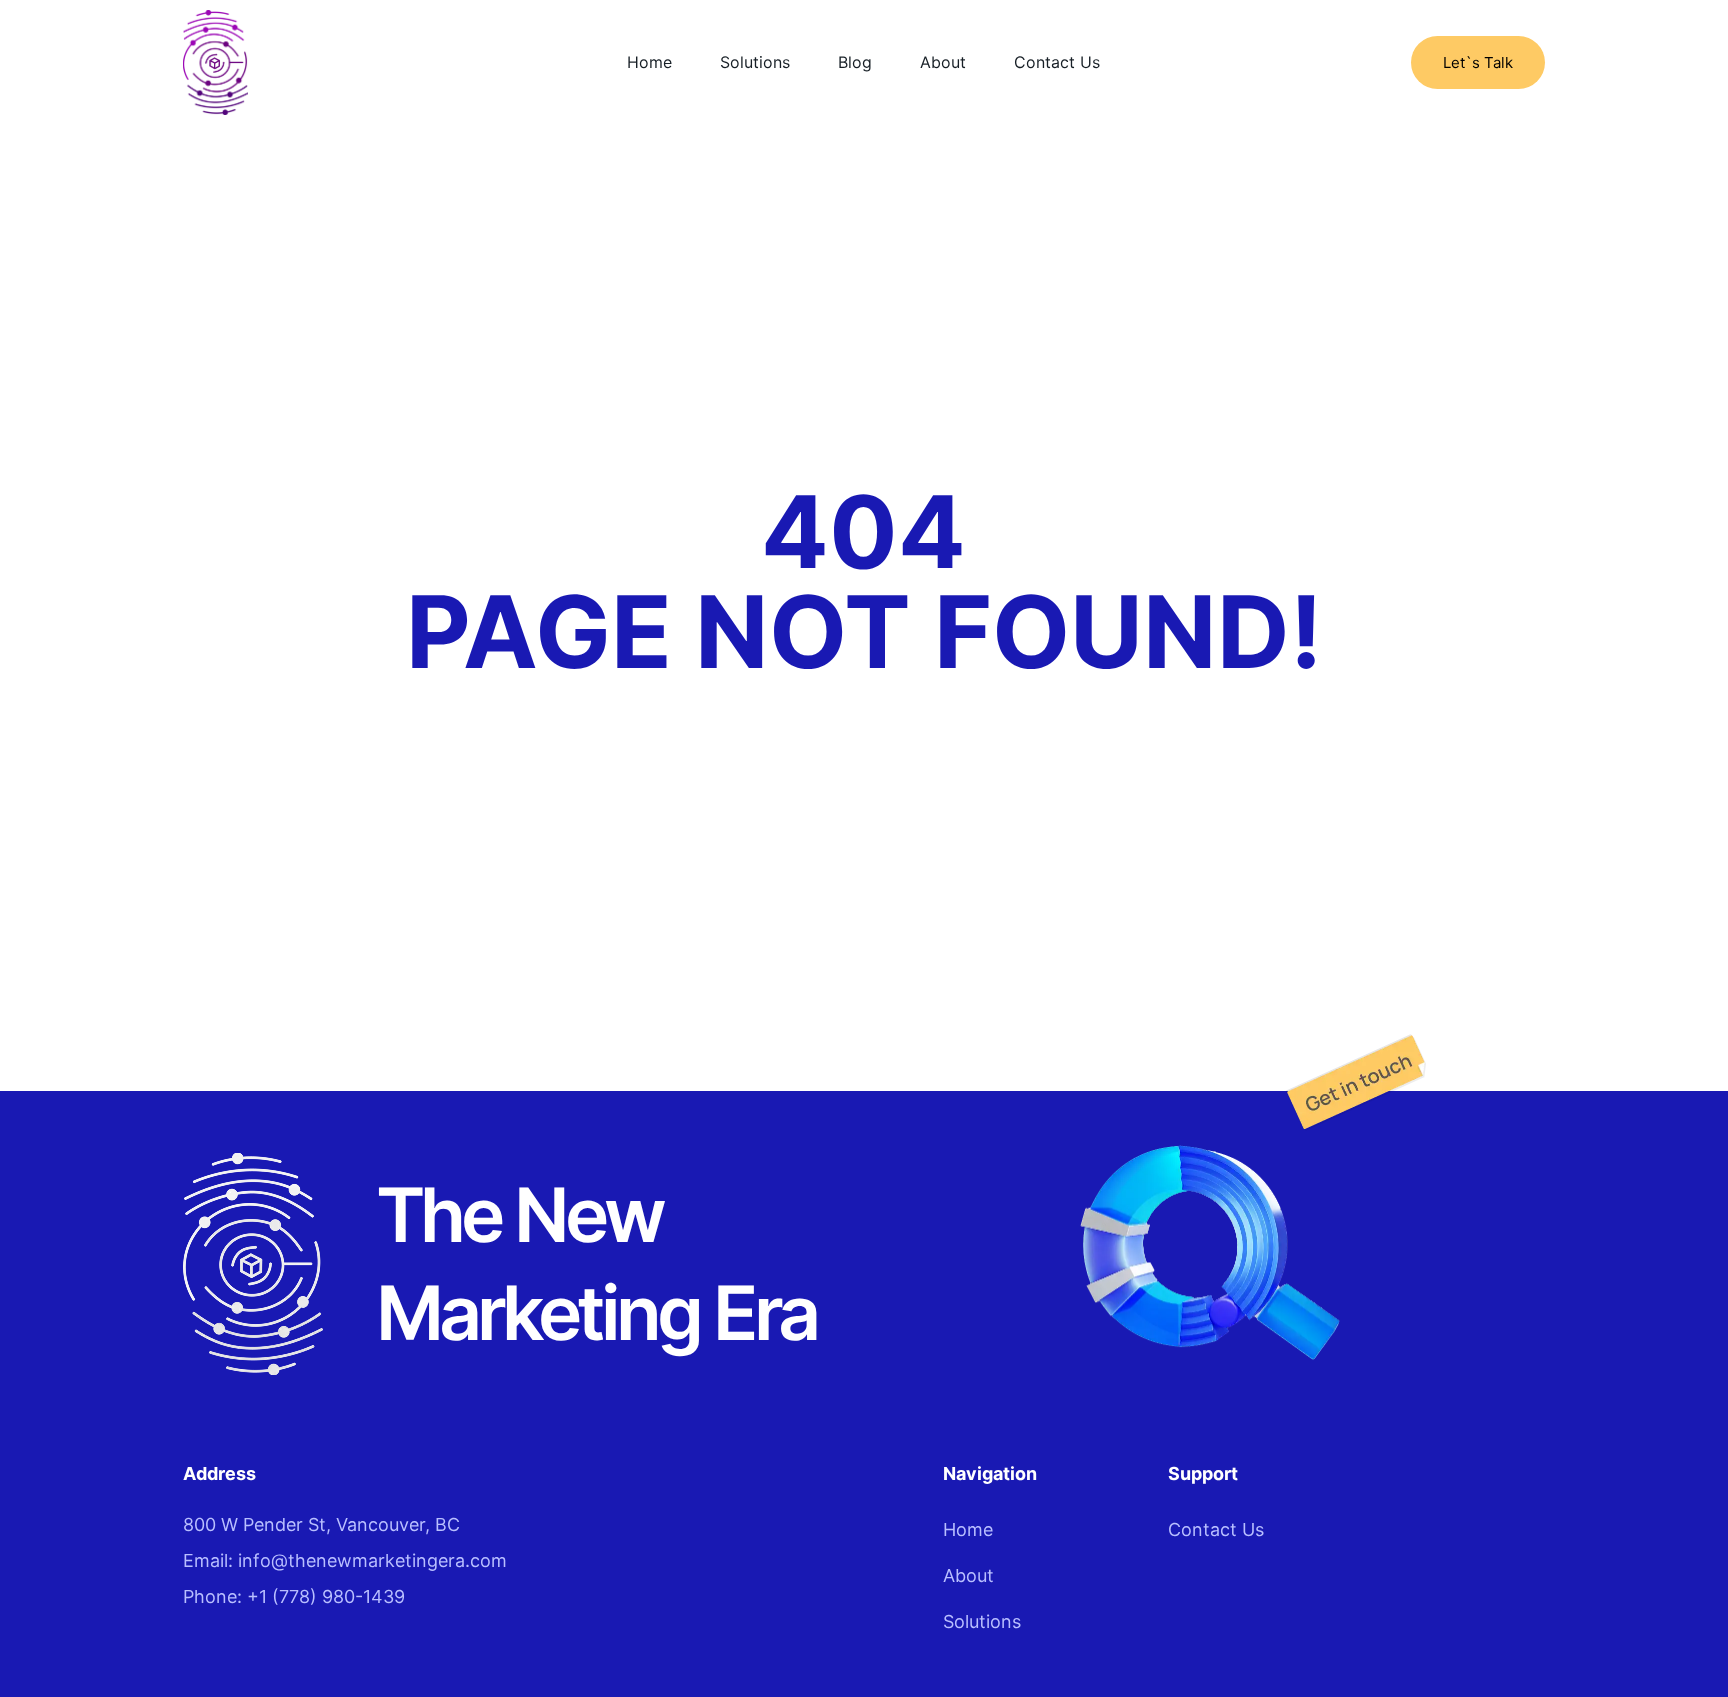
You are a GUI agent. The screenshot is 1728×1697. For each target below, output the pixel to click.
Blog (855, 62)
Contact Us (1057, 62)
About (943, 62)
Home (649, 62)
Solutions (755, 62)
